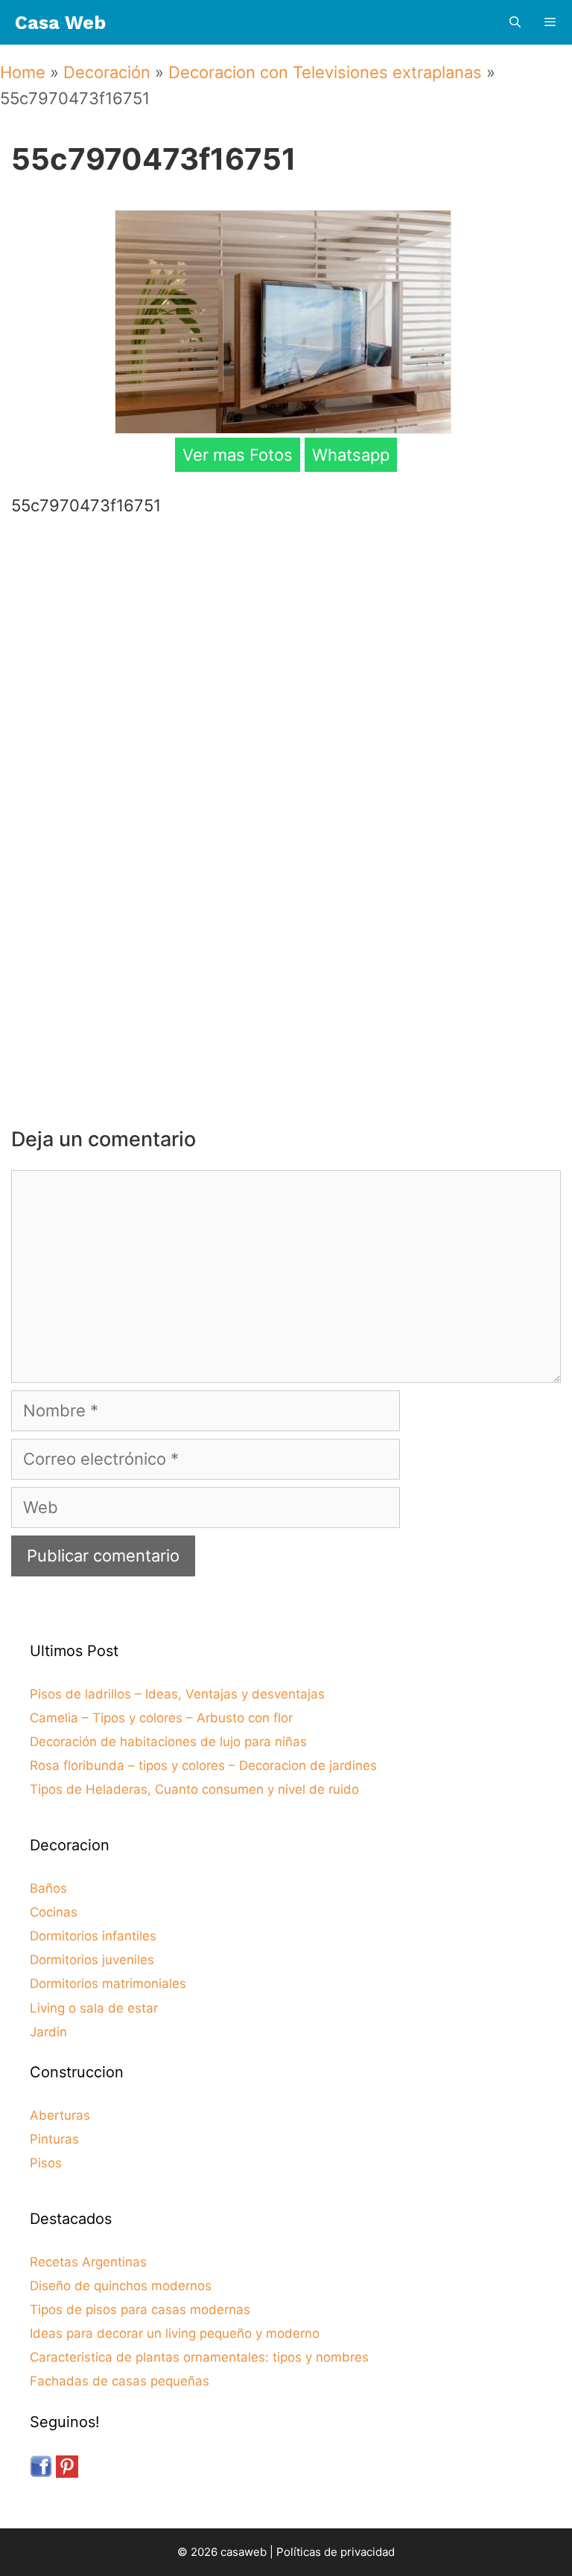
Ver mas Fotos (238, 455)
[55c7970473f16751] (283, 428)
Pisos (46, 2163)
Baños (48, 1888)
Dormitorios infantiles (93, 1936)
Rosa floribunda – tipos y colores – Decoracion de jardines (203, 1765)
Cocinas (54, 1912)
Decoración (107, 72)
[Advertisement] (290, 648)
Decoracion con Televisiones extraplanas (325, 72)
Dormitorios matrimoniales (108, 1984)
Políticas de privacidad (336, 2552)
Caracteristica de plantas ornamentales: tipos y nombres (199, 2357)
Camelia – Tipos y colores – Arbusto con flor (161, 1718)
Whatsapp (351, 455)
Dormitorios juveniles (92, 1960)
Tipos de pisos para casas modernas (140, 2310)
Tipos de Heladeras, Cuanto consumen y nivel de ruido (194, 1789)
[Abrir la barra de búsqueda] (514, 23)
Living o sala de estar (94, 2008)
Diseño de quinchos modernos (121, 2286)
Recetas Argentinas (88, 2262)
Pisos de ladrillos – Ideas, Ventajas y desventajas (177, 1694)
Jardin (48, 2032)
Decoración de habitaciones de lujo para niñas (168, 1742)
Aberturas (60, 2115)
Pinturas (54, 2139)
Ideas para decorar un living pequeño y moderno (175, 2333)
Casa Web (60, 23)
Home (23, 72)
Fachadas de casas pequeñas (120, 2381)
